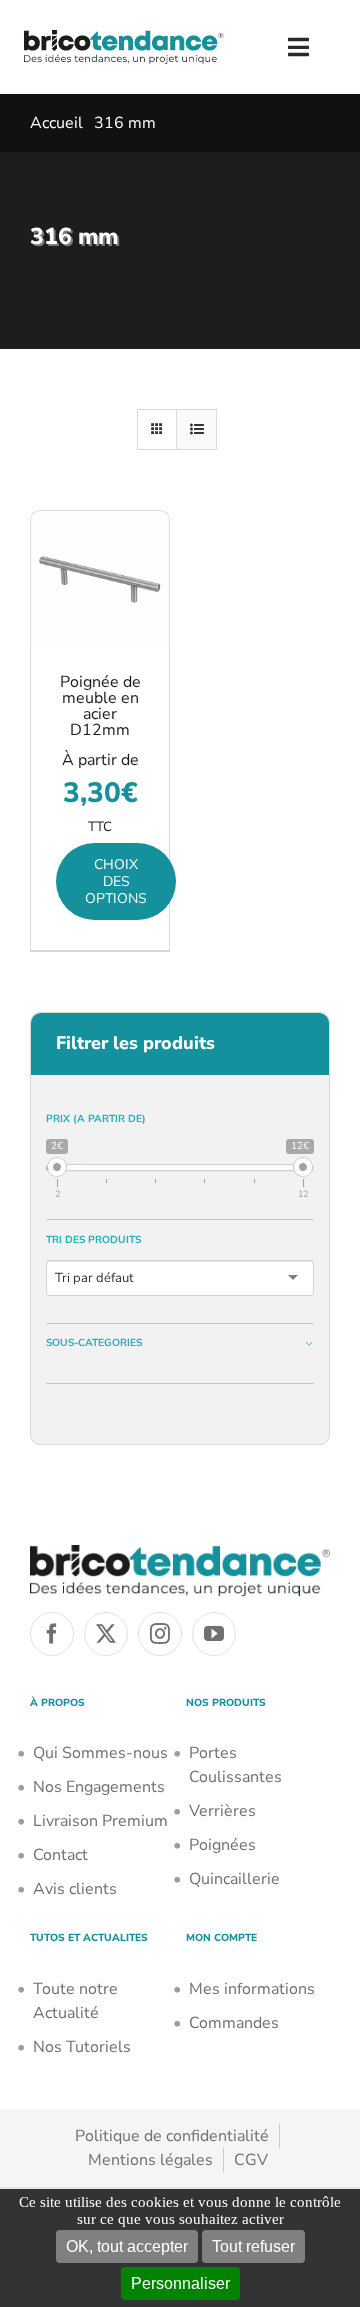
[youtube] (214, 1634)
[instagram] (160, 1634)
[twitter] (106, 1634)
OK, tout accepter (127, 2246)
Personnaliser (180, 2283)
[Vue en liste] (196, 429)
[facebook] (52, 1634)
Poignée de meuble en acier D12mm (100, 706)
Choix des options (116, 881)
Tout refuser (253, 2246)
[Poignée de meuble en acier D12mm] (100, 580)
